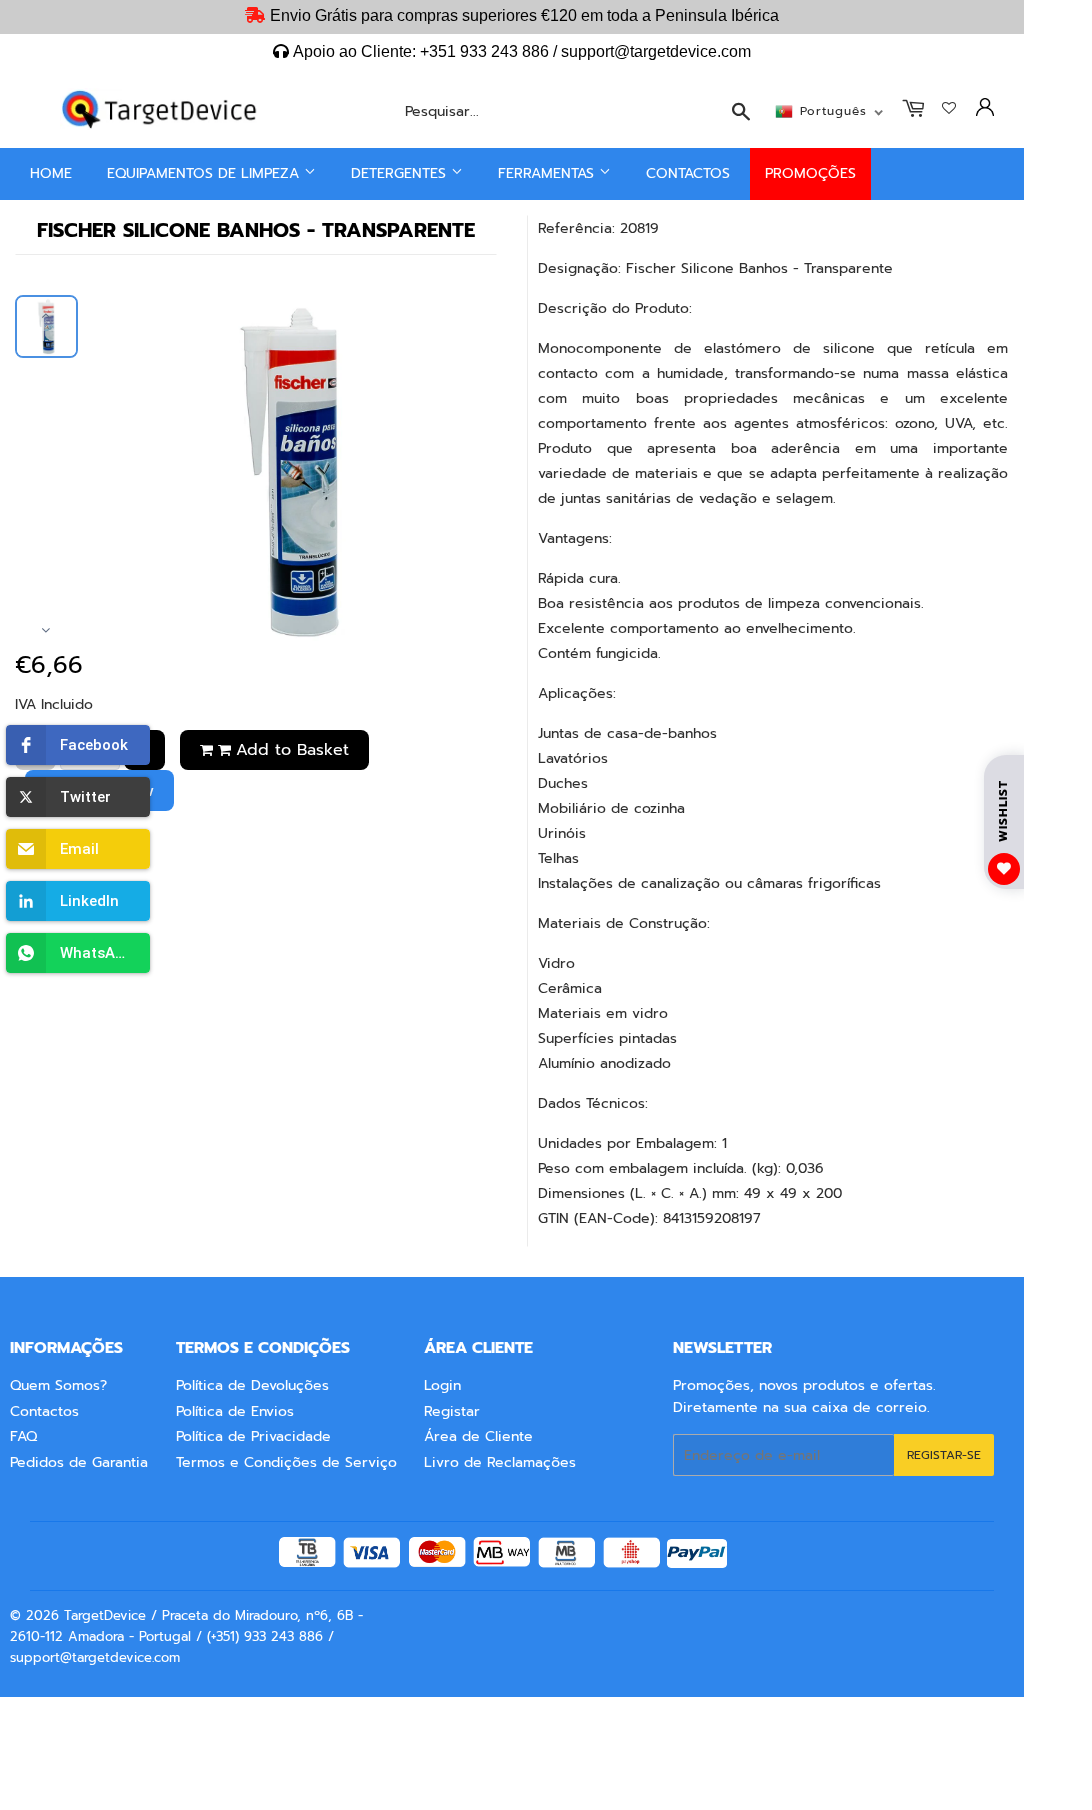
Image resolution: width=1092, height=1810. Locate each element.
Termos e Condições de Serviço (286, 1462)
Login (442, 1385)
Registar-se (944, 1455)
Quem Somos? (58, 1385)
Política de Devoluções (252, 1385)
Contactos (688, 173)
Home (51, 173)
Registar (452, 1411)
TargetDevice (105, 1615)
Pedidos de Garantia (79, 1462)
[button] (78, 745)
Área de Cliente (478, 1436)
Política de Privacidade (253, 1436)
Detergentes (401, 173)
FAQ (23, 1436)
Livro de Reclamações (500, 1462)
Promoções (810, 173)
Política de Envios (235, 1411)
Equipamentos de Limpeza (205, 173)
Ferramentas (548, 173)
